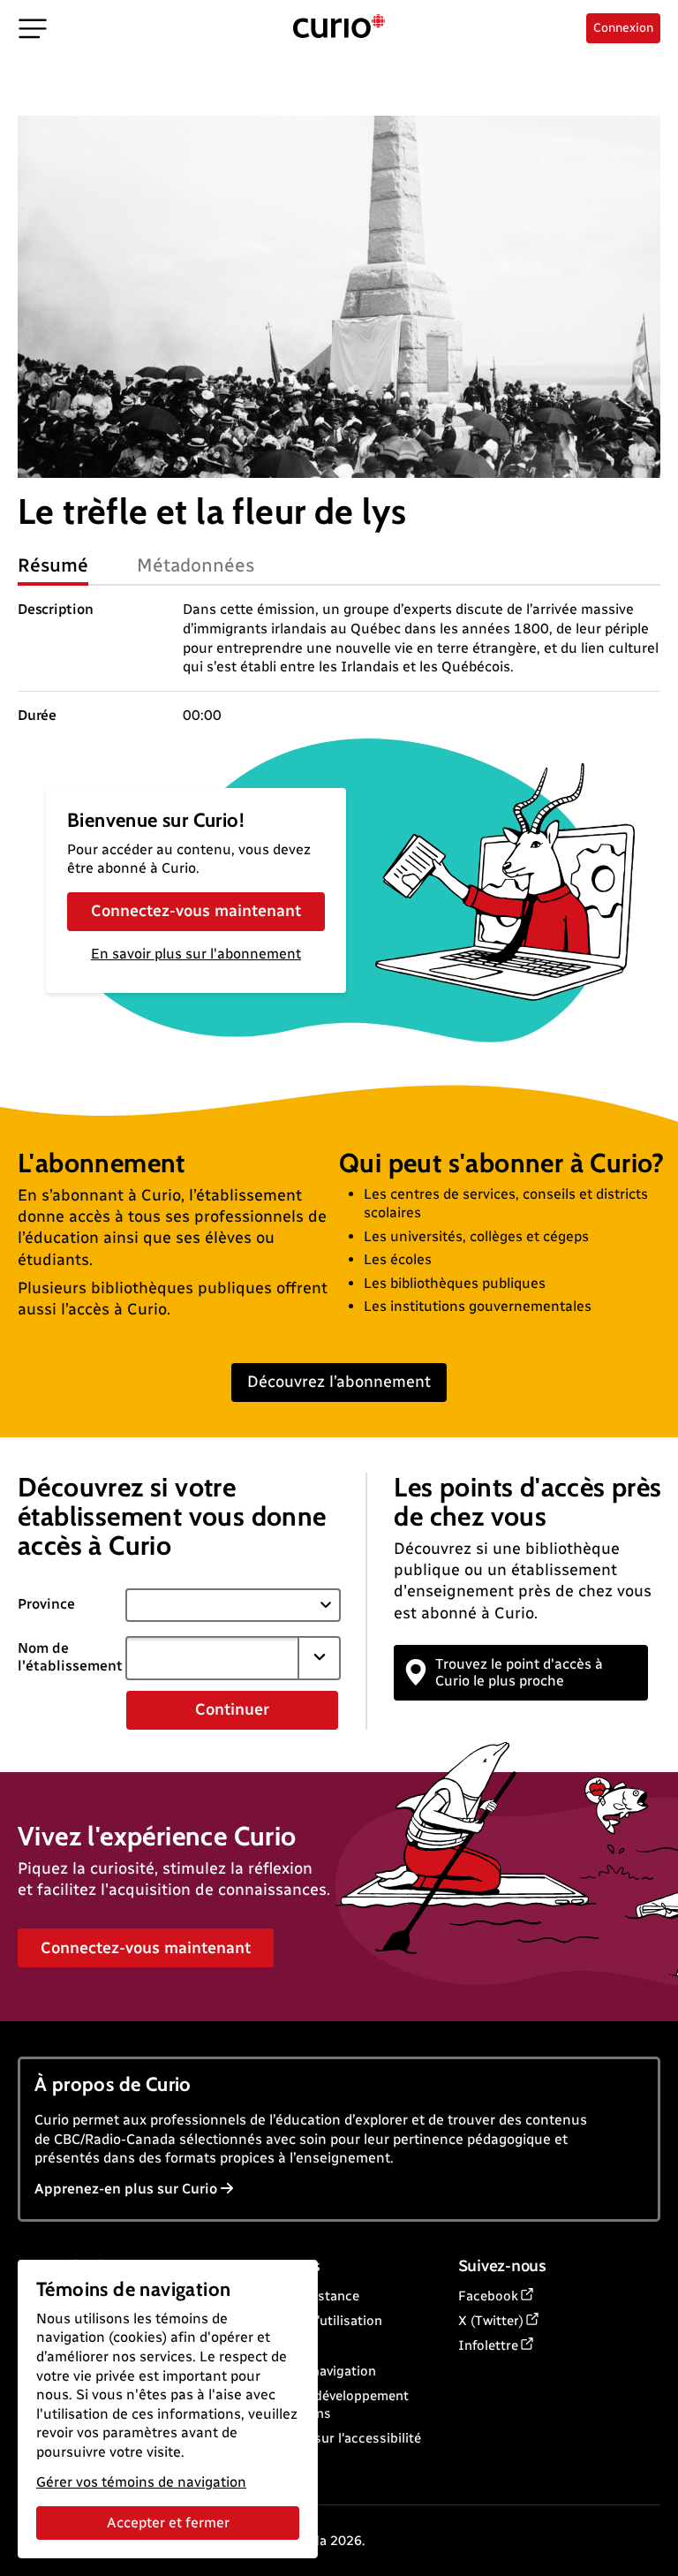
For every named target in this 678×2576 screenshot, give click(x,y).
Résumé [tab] (53, 565)
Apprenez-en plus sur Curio (126, 2189)
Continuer (232, 1709)
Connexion (623, 28)
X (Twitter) (491, 2321)
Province (46, 1604)
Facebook (488, 2296)
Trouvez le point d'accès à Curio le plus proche (519, 1672)
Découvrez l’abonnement (339, 1382)
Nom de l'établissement (70, 1657)
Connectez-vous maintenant (196, 911)
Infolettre (488, 2345)
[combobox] (212, 1658)
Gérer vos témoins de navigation (141, 2482)
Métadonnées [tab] (196, 565)
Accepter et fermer (168, 2523)
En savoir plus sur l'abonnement (196, 954)
